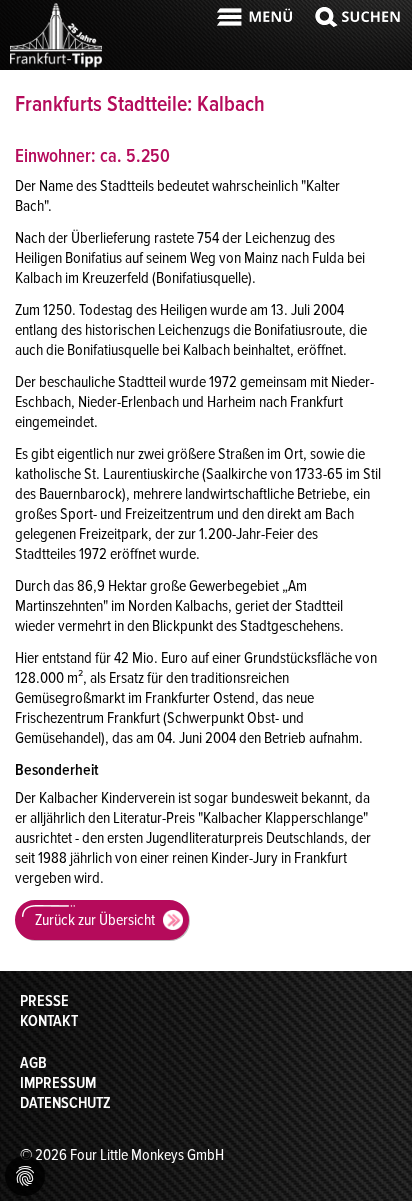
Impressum (58, 1083)
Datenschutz (65, 1103)
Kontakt (49, 1021)
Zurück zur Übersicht (95, 920)
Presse (44, 1001)
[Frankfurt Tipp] (56, 65)
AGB (33, 1063)
